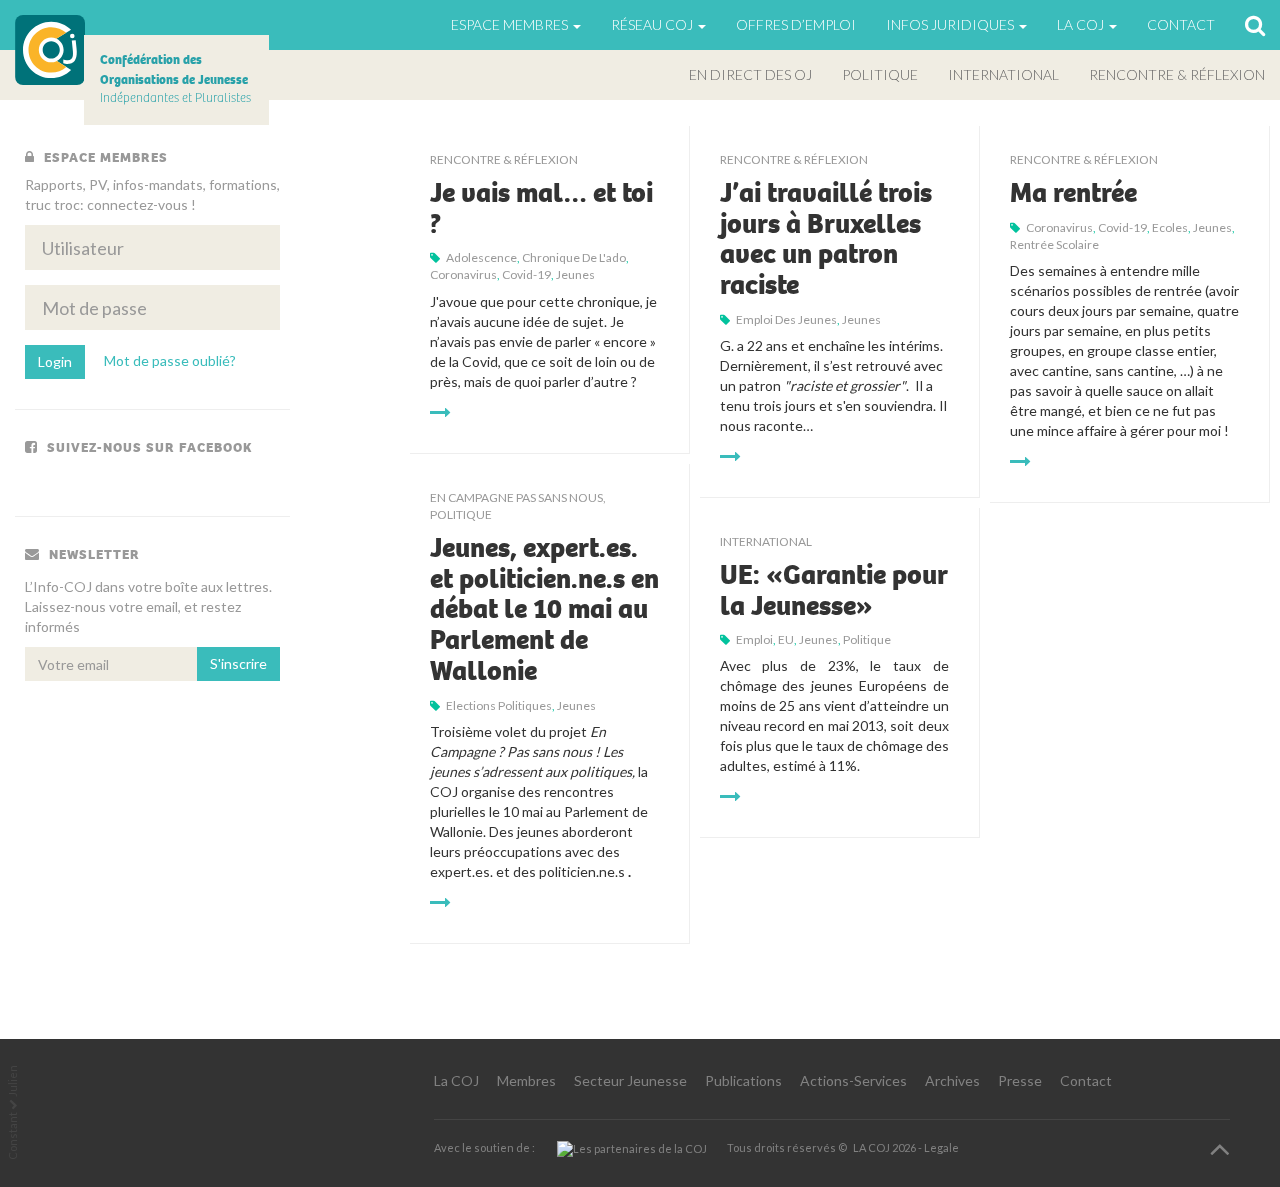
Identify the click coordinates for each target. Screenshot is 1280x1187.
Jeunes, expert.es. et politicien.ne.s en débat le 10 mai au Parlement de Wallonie (544, 609)
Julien (12, 1081)
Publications (743, 1080)
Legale (941, 1147)
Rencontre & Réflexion (1177, 74)
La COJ (456, 1080)
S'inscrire (238, 663)
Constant (12, 1136)
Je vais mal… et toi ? (541, 208)
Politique (880, 74)
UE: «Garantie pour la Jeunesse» (834, 590)
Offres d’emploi (796, 24)
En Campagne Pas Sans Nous (516, 497)
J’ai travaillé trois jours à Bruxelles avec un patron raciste (826, 239)
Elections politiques (499, 705)
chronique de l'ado (574, 257)
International (1003, 74)
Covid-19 (526, 274)
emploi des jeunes (786, 319)
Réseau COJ (653, 24)
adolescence (481, 257)
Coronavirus (463, 274)
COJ (50, 50)
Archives (952, 1080)
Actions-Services (853, 1080)
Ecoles (1170, 227)
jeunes (575, 274)
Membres (526, 1080)
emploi (754, 639)
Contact (1181, 24)
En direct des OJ (750, 74)
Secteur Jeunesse (630, 1080)
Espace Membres (511, 24)
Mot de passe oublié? (170, 360)
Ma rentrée (1073, 193)
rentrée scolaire (1054, 244)
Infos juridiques (951, 24)
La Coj (1082, 24)
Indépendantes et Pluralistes (175, 78)
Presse (1020, 1080)
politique (867, 639)
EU (786, 639)
